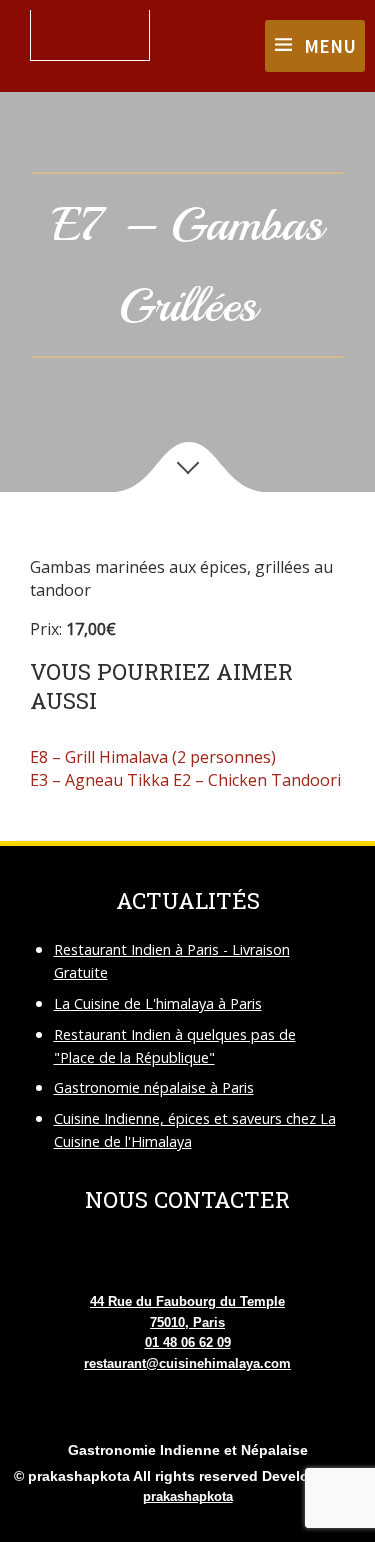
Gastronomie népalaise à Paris (154, 1087)
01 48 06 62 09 (188, 1342)
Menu (330, 46)
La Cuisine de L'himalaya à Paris (158, 1003)
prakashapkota (188, 1496)
